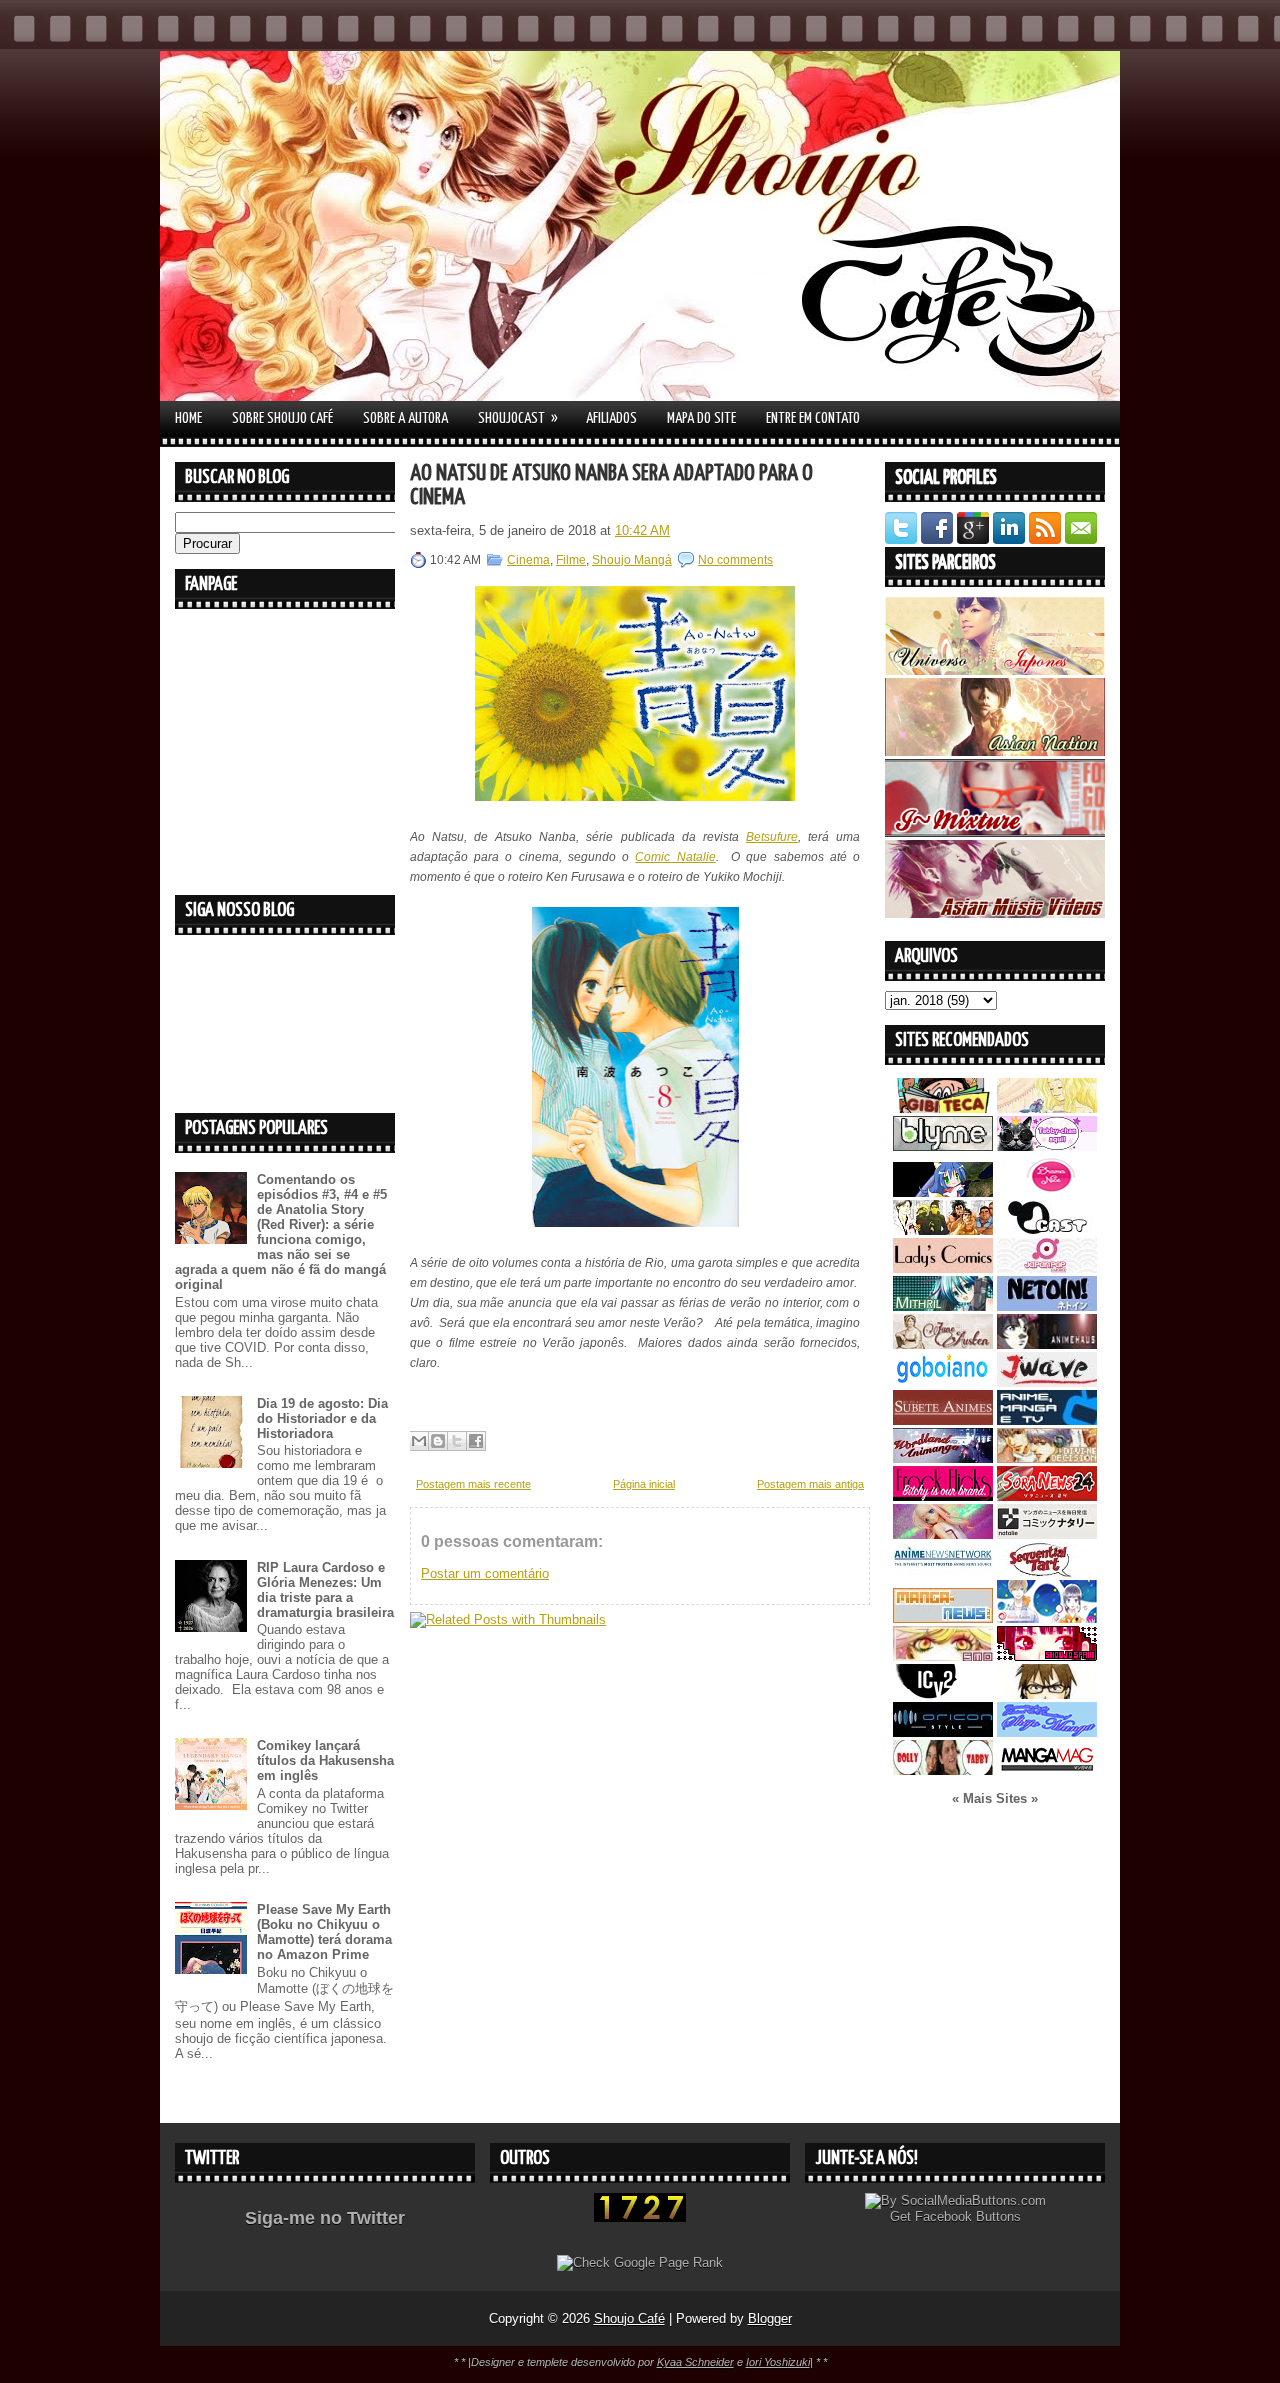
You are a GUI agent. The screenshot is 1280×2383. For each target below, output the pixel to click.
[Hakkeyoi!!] (1047, 1694)
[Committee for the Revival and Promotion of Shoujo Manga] (1047, 1732)
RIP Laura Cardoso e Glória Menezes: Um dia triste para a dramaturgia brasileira (325, 1590)
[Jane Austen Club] (943, 1344)
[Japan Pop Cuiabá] (1047, 1268)
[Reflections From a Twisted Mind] (943, 1230)
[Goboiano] (943, 1382)
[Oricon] (943, 1732)
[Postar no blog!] (438, 1441)
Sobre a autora (405, 418)
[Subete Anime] (943, 1420)
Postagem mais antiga (810, 1484)
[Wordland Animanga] (943, 1458)
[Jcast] (1047, 1230)
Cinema (528, 560)
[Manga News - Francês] (943, 1618)
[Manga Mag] (1047, 1770)
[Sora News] (1047, 1496)
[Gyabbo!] (943, 1192)
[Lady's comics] (943, 1268)
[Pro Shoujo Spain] (1047, 1656)
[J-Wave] (1047, 1382)
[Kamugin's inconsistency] (943, 1534)
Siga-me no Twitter (325, 2218)
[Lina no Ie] (1047, 1108)
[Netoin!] (1047, 1306)
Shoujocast (518, 418)
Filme (571, 560)
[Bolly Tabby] (943, 1770)
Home (188, 418)
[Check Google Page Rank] (640, 2262)
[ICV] (943, 1694)
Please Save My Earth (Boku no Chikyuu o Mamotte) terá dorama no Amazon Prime (324, 1932)
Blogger (770, 2318)
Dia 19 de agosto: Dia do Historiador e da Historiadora (322, 1418)
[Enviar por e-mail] (419, 1441)
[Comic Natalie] (1047, 1534)
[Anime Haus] (1047, 1344)
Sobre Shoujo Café (282, 418)
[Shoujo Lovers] (1047, 1618)
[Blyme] (943, 1146)
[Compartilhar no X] (457, 1441)
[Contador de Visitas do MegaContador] (640, 2217)
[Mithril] (943, 1306)
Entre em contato (813, 418)
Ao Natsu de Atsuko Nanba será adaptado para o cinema (611, 485)
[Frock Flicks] (943, 1496)
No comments (735, 560)
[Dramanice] (1047, 1192)
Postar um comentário (485, 1573)
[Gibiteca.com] (943, 1108)
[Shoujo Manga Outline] (943, 1656)
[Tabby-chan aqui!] (1047, 1146)
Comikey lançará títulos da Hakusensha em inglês (325, 1760)
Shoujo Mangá (632, 560)
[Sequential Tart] (1047, 1572)
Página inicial (644, 1484)
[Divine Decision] (1047, 1458)
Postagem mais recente (473, 1484)
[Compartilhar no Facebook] (476, 1441)
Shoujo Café (629, 2318)
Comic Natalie (675, 857)
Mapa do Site (701, 418)
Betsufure (772, 837)
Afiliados (611, 418)
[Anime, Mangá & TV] (1047, 1420)
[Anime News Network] (943, 1572)
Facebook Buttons (968, 2216)
